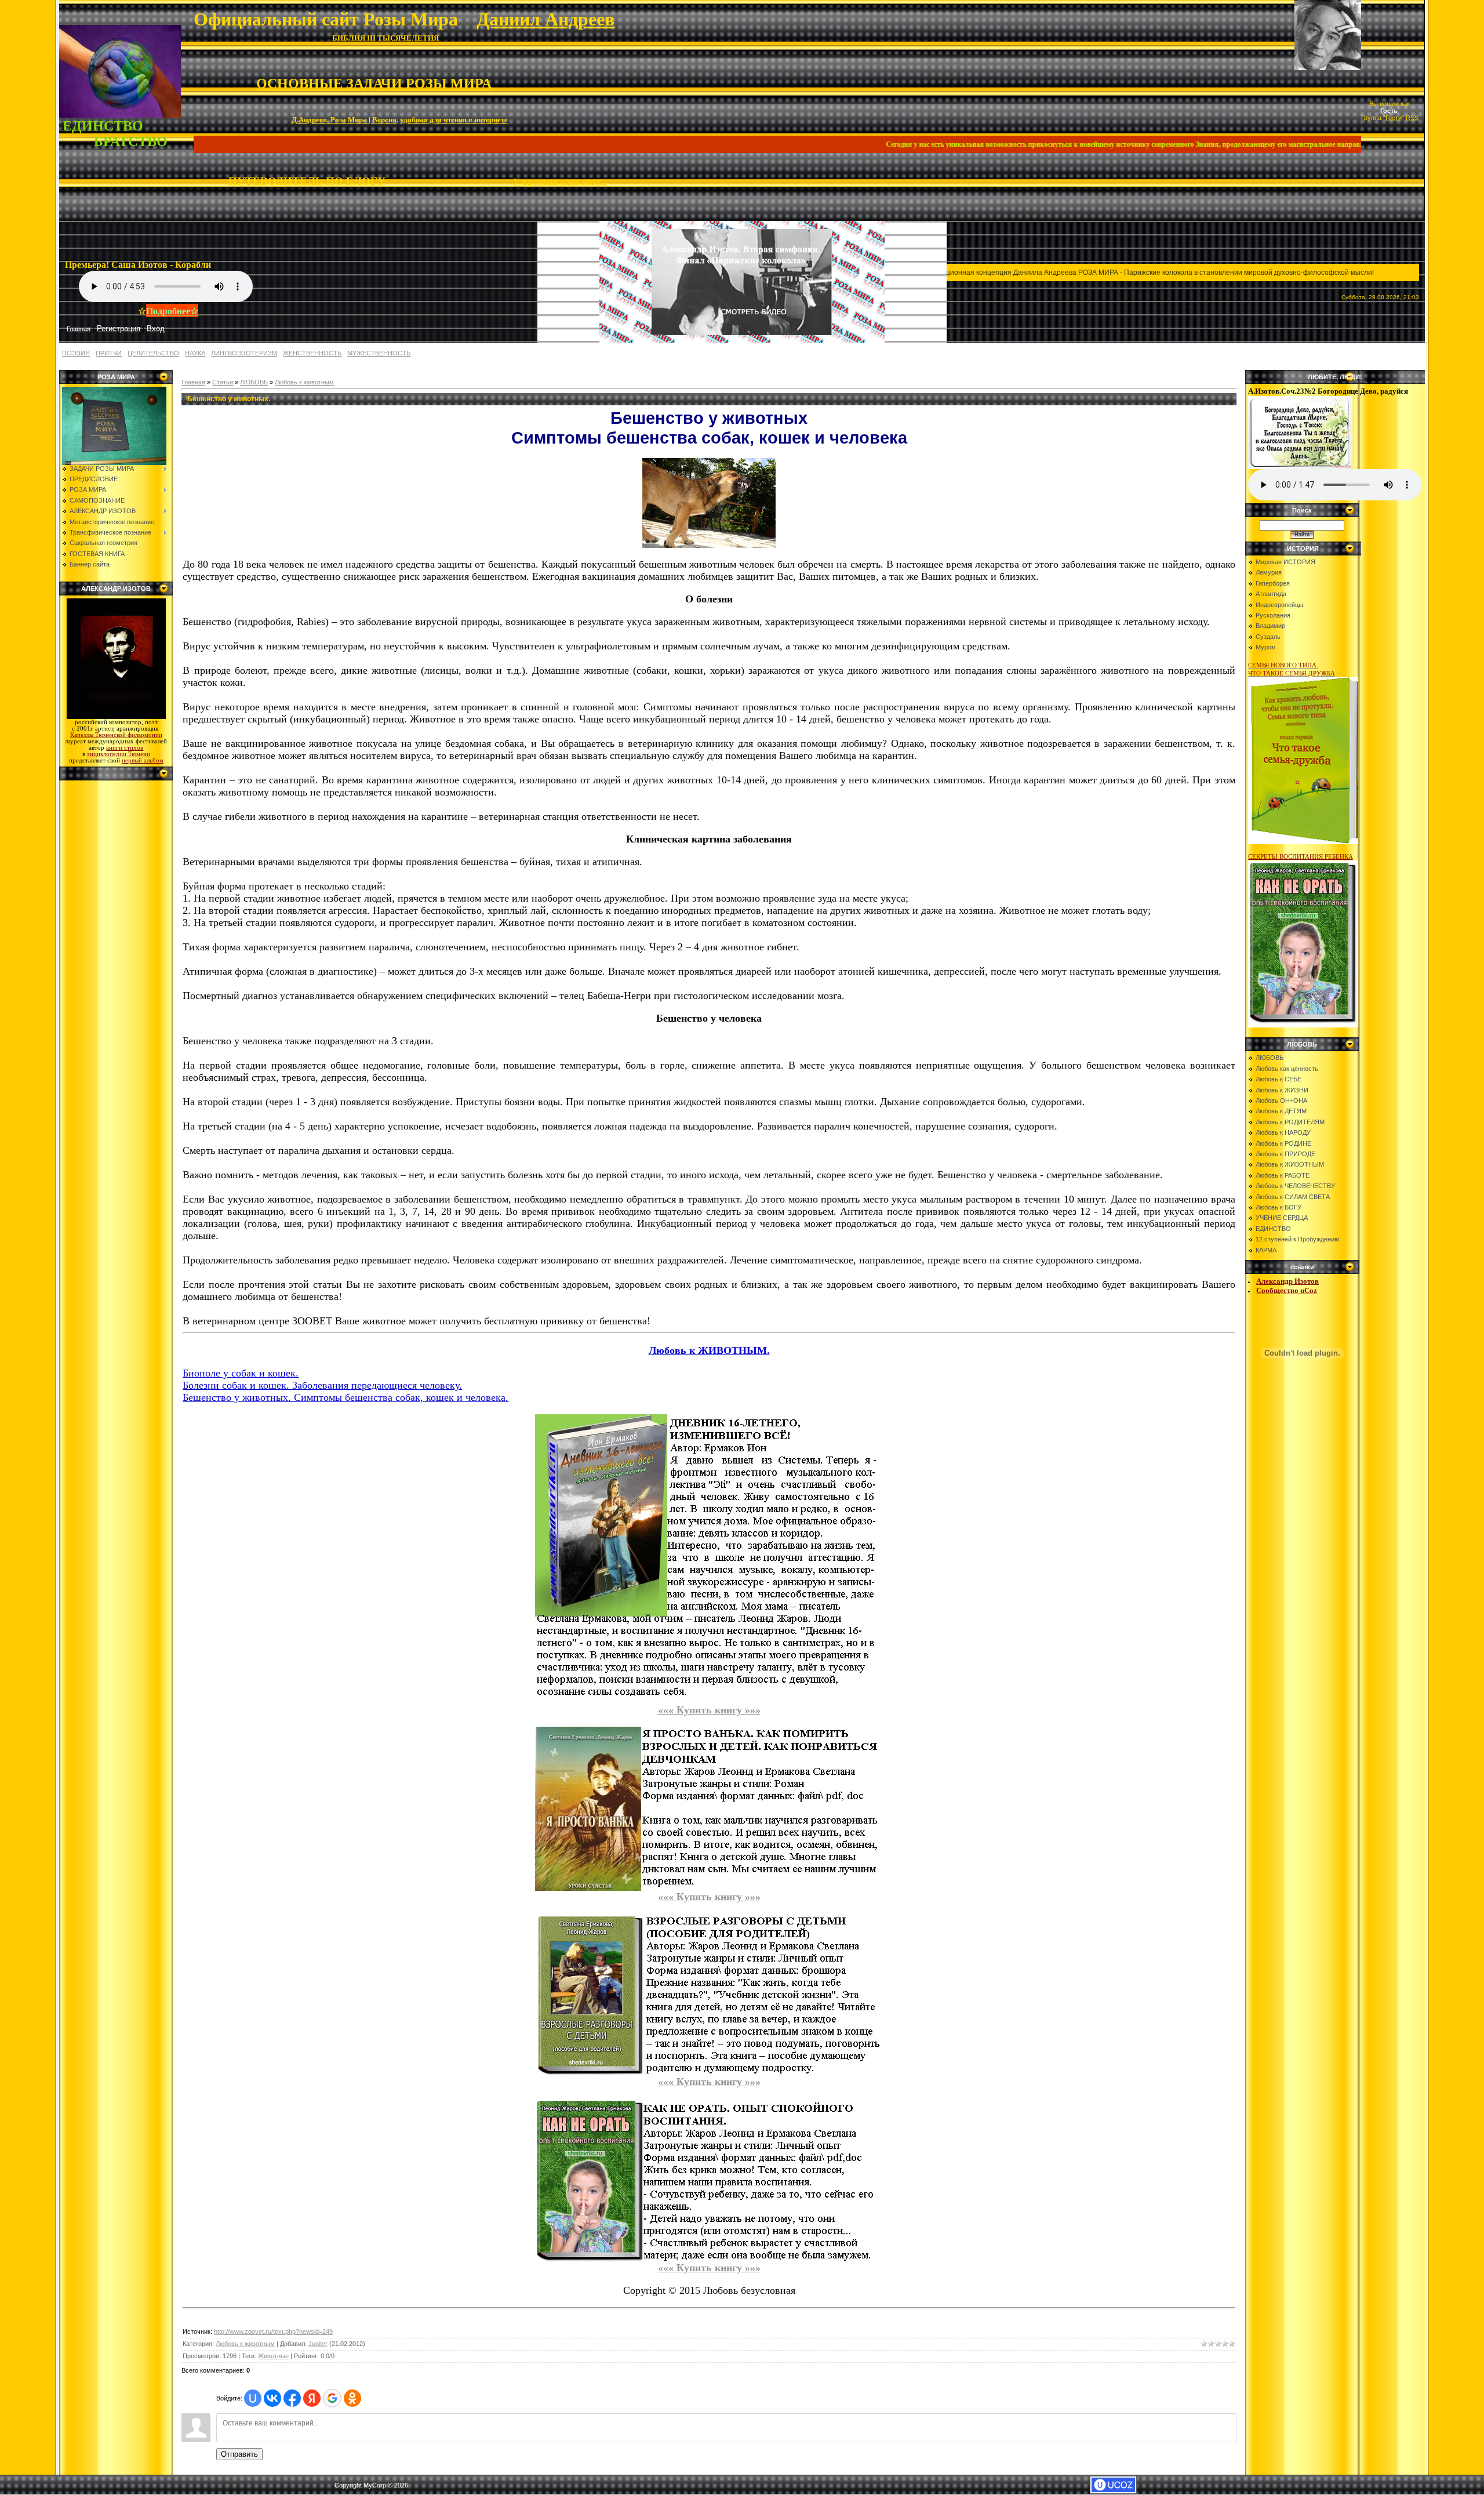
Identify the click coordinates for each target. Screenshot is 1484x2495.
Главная (193, 382)
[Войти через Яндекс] (312, 2398)
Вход (156, 328)
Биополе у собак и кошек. (241, 1373)
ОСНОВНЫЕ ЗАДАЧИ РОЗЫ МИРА (374, 83)
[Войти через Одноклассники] (352, 2398)
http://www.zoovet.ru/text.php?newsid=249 (273, 2331)
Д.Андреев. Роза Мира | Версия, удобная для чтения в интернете (400, 119)
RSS (1412, 118)
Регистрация (119, 328)
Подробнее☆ (172, 310)
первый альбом (143, 760)
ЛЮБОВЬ (254, 382)
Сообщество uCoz (1287, 1290)
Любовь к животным (304, 382)
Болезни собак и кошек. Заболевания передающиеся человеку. (322, 1385)
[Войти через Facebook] (292, 2398)
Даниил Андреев (545, 19)
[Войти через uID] (253, 2398)
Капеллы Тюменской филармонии (116, 735)
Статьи (223, 382)
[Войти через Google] (332, 2398)
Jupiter (318, 2344)
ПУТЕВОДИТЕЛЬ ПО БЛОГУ (307, 181)
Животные (273, 2356)
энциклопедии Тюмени (119, 754)
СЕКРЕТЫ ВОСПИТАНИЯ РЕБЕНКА (1301, 856)
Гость (1389, 111)
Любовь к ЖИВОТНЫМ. (709, 1350)
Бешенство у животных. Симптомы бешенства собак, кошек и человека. (345, 1397)
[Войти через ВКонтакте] (272, 2398)
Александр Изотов (1287, 1281)
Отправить (239, 2454)
